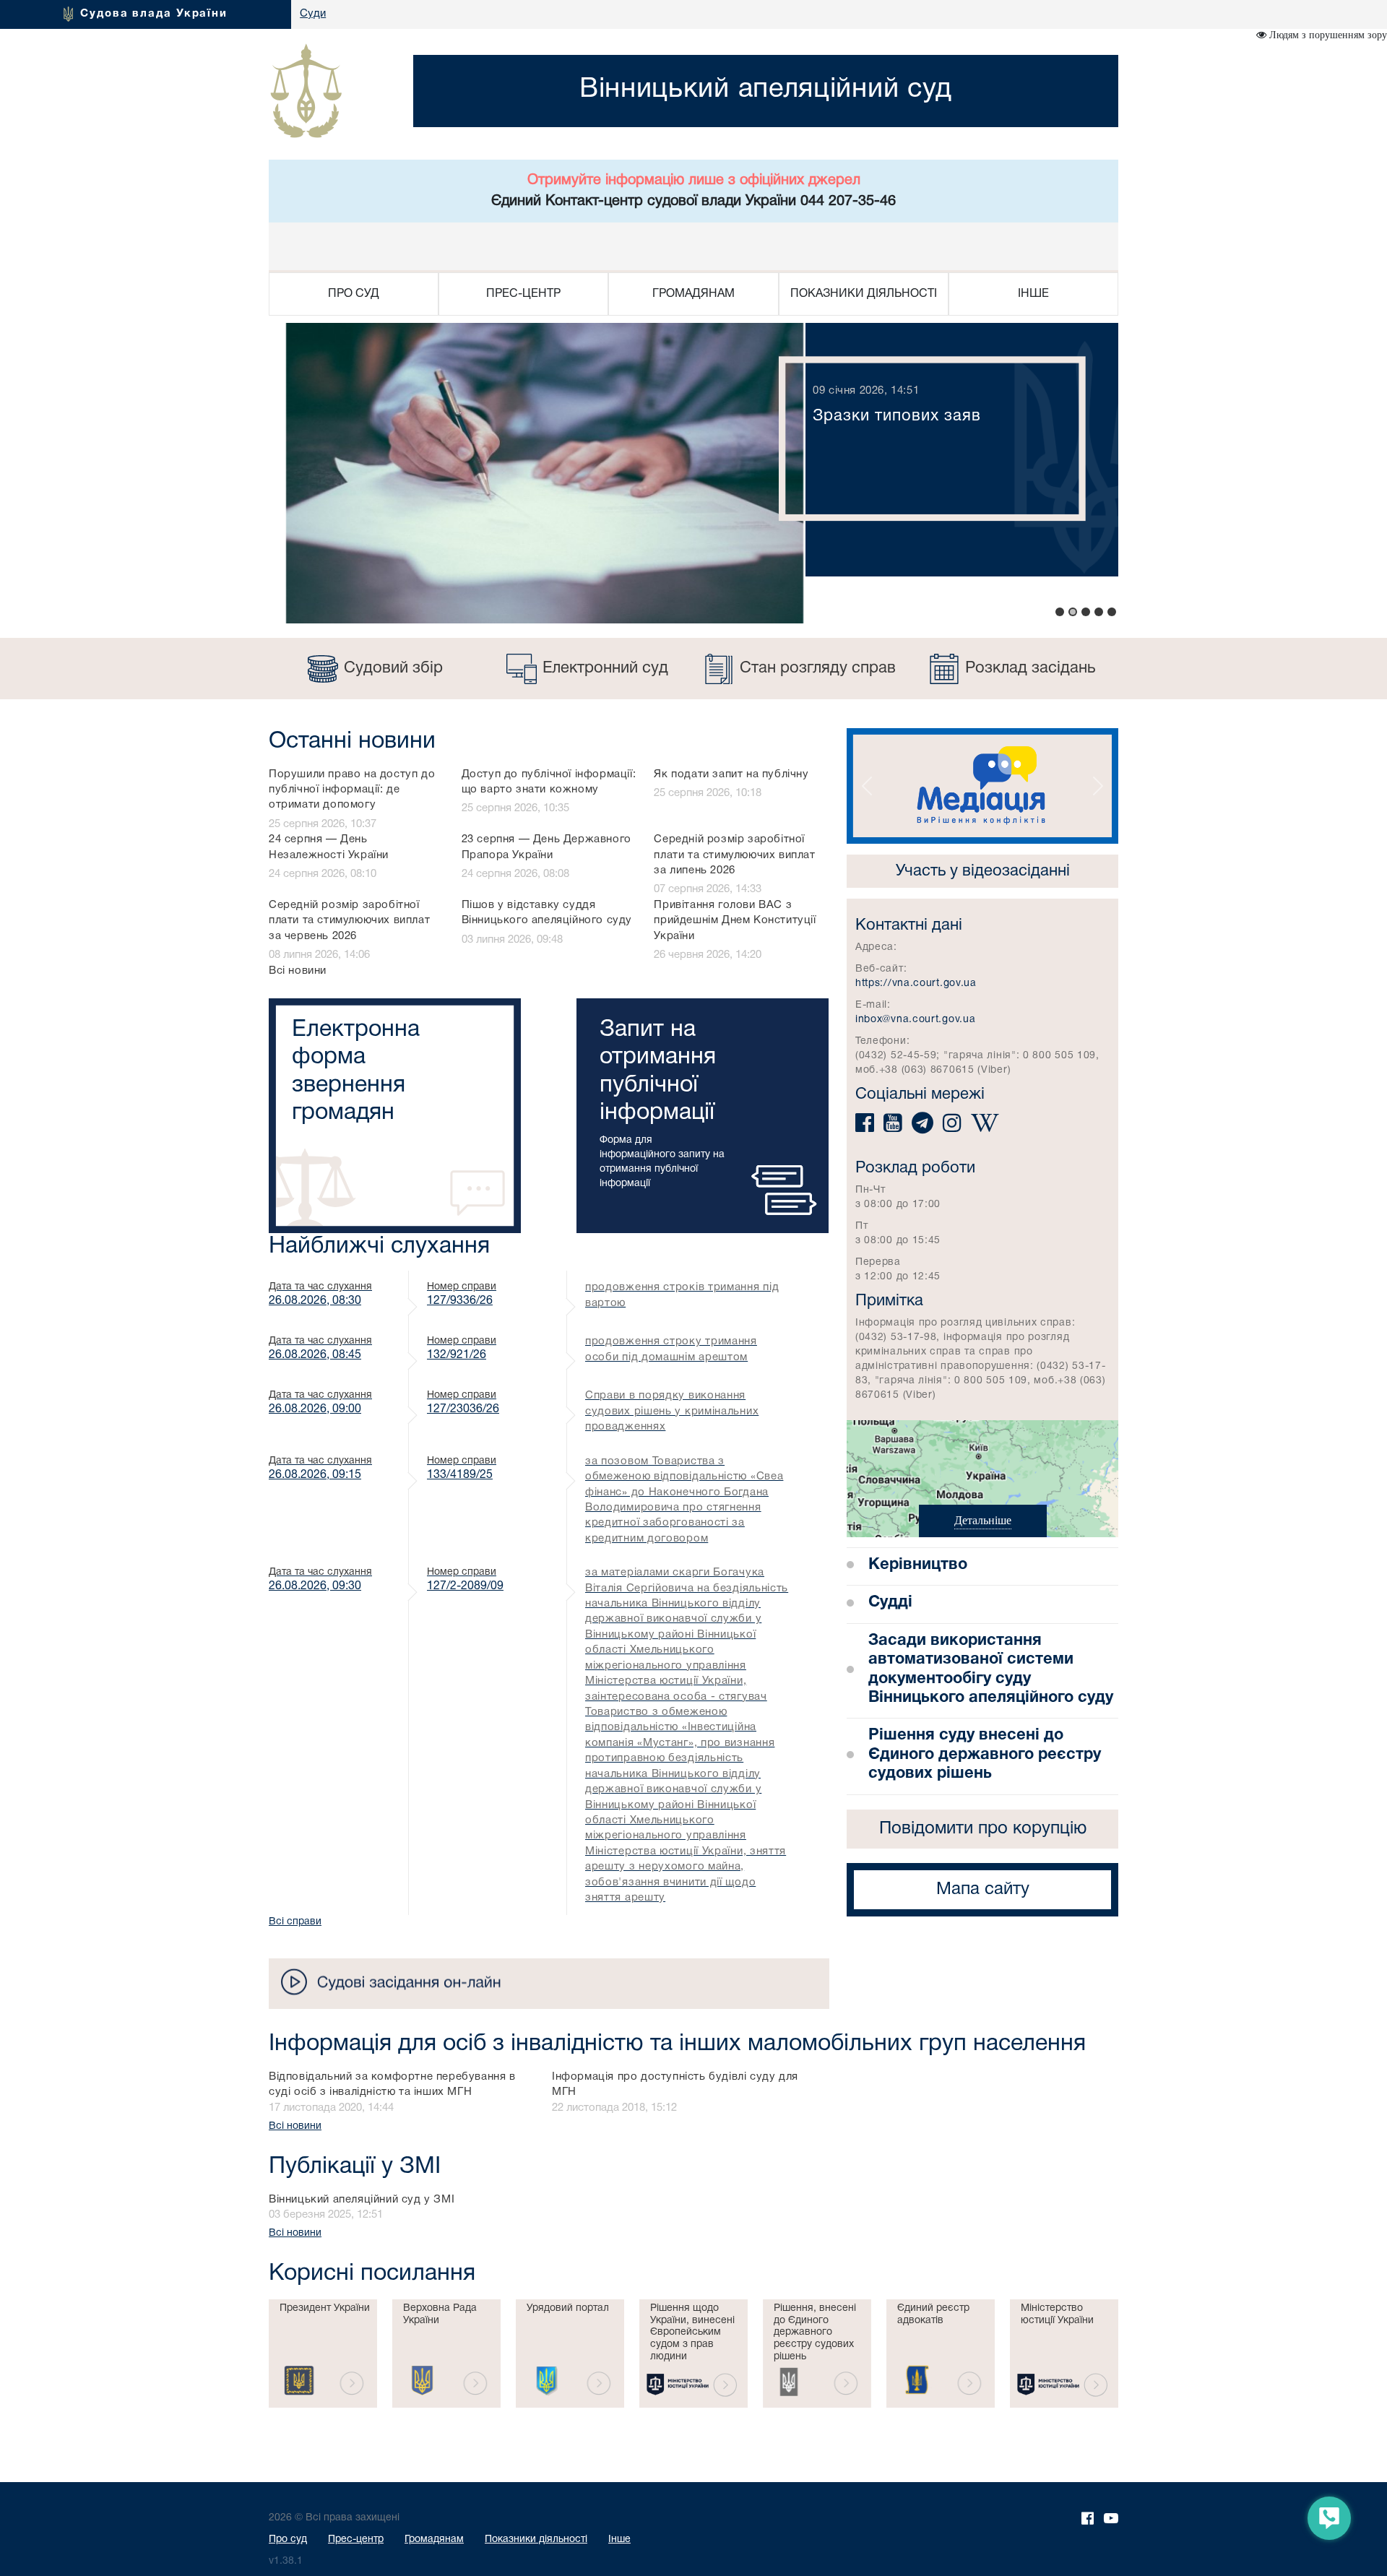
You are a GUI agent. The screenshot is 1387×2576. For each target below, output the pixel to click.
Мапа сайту (983, 1890)
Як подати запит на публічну (731, 774)
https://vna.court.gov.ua (916, 984)
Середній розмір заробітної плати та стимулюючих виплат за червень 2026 (349, 921)
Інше (619, 2540)
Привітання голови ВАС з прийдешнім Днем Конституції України (735, 921)
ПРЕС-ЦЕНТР (523, 294)
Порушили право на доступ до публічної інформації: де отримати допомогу (352, 790)
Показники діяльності (536, 2540)
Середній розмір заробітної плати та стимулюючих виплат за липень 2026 (734, 855)
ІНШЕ (1033, 294)
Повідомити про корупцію (983, 1829)
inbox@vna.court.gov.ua (915, 1020)
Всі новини (298, 971)
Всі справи (295, 1922)
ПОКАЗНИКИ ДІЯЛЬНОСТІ (864, 294)
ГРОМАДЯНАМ (693, 294)
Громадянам (434, 2540)
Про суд (288, 2540)
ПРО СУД (354, 294)
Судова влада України (154, 14)
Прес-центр (356, 2540)
